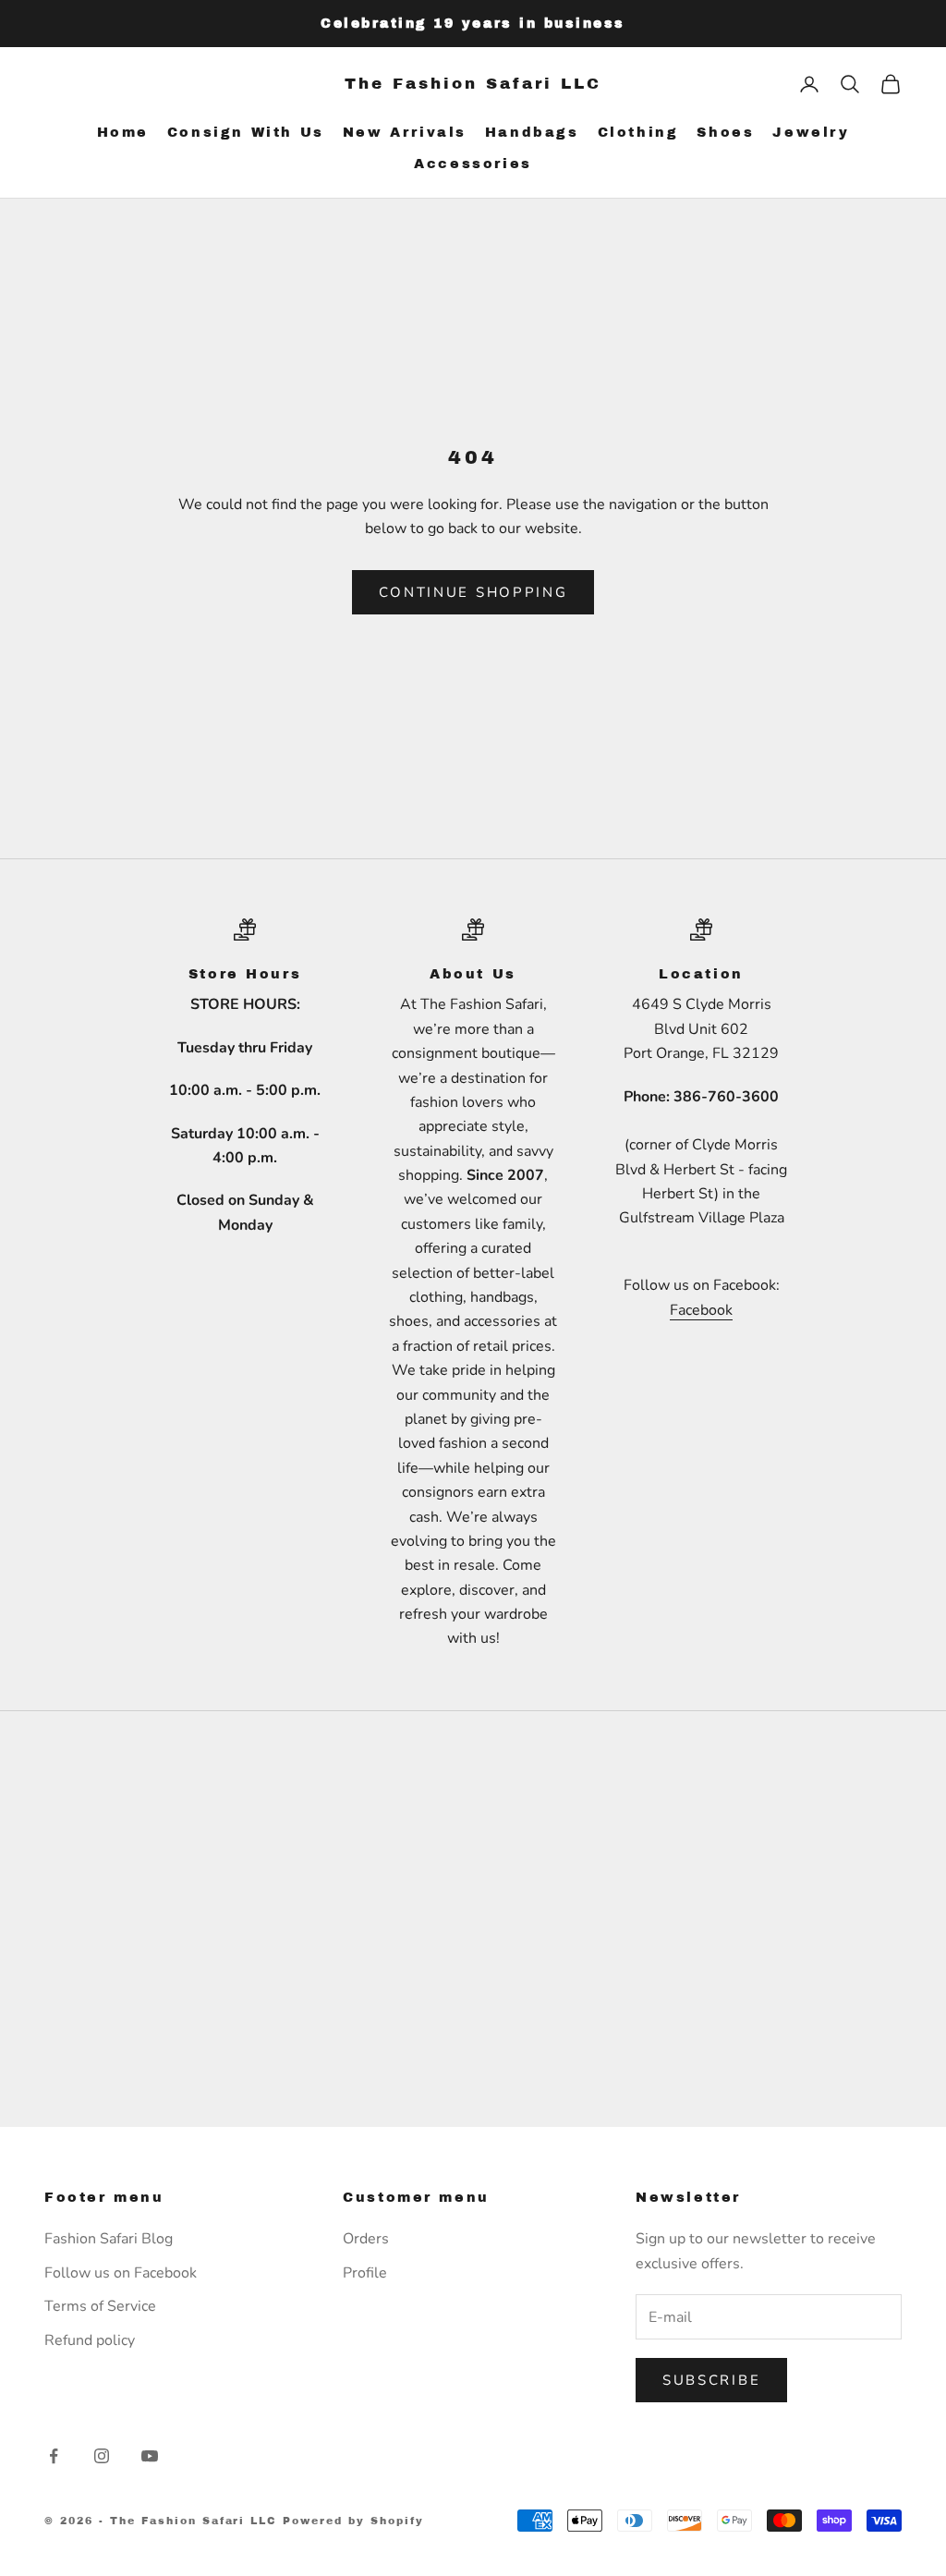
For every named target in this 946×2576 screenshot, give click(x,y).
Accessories (473, 164)
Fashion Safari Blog (109, 2239)
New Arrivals (405, 132)
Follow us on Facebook (121, 2273)
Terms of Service (100, 2306)
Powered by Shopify (353, 2521)
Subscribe (711, 2380)
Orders (366, 2239)
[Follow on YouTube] (150, 2456)
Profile (365, 2273)
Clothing (638, 132)
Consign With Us (246, 132)
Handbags (532, 132)
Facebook (701, 1310)
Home (123, 132)
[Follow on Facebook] (54, 2456)
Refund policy (90, 2340)
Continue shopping (473, 592)
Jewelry (811, 132)
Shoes (725, 132)
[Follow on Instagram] (102, 2456)
